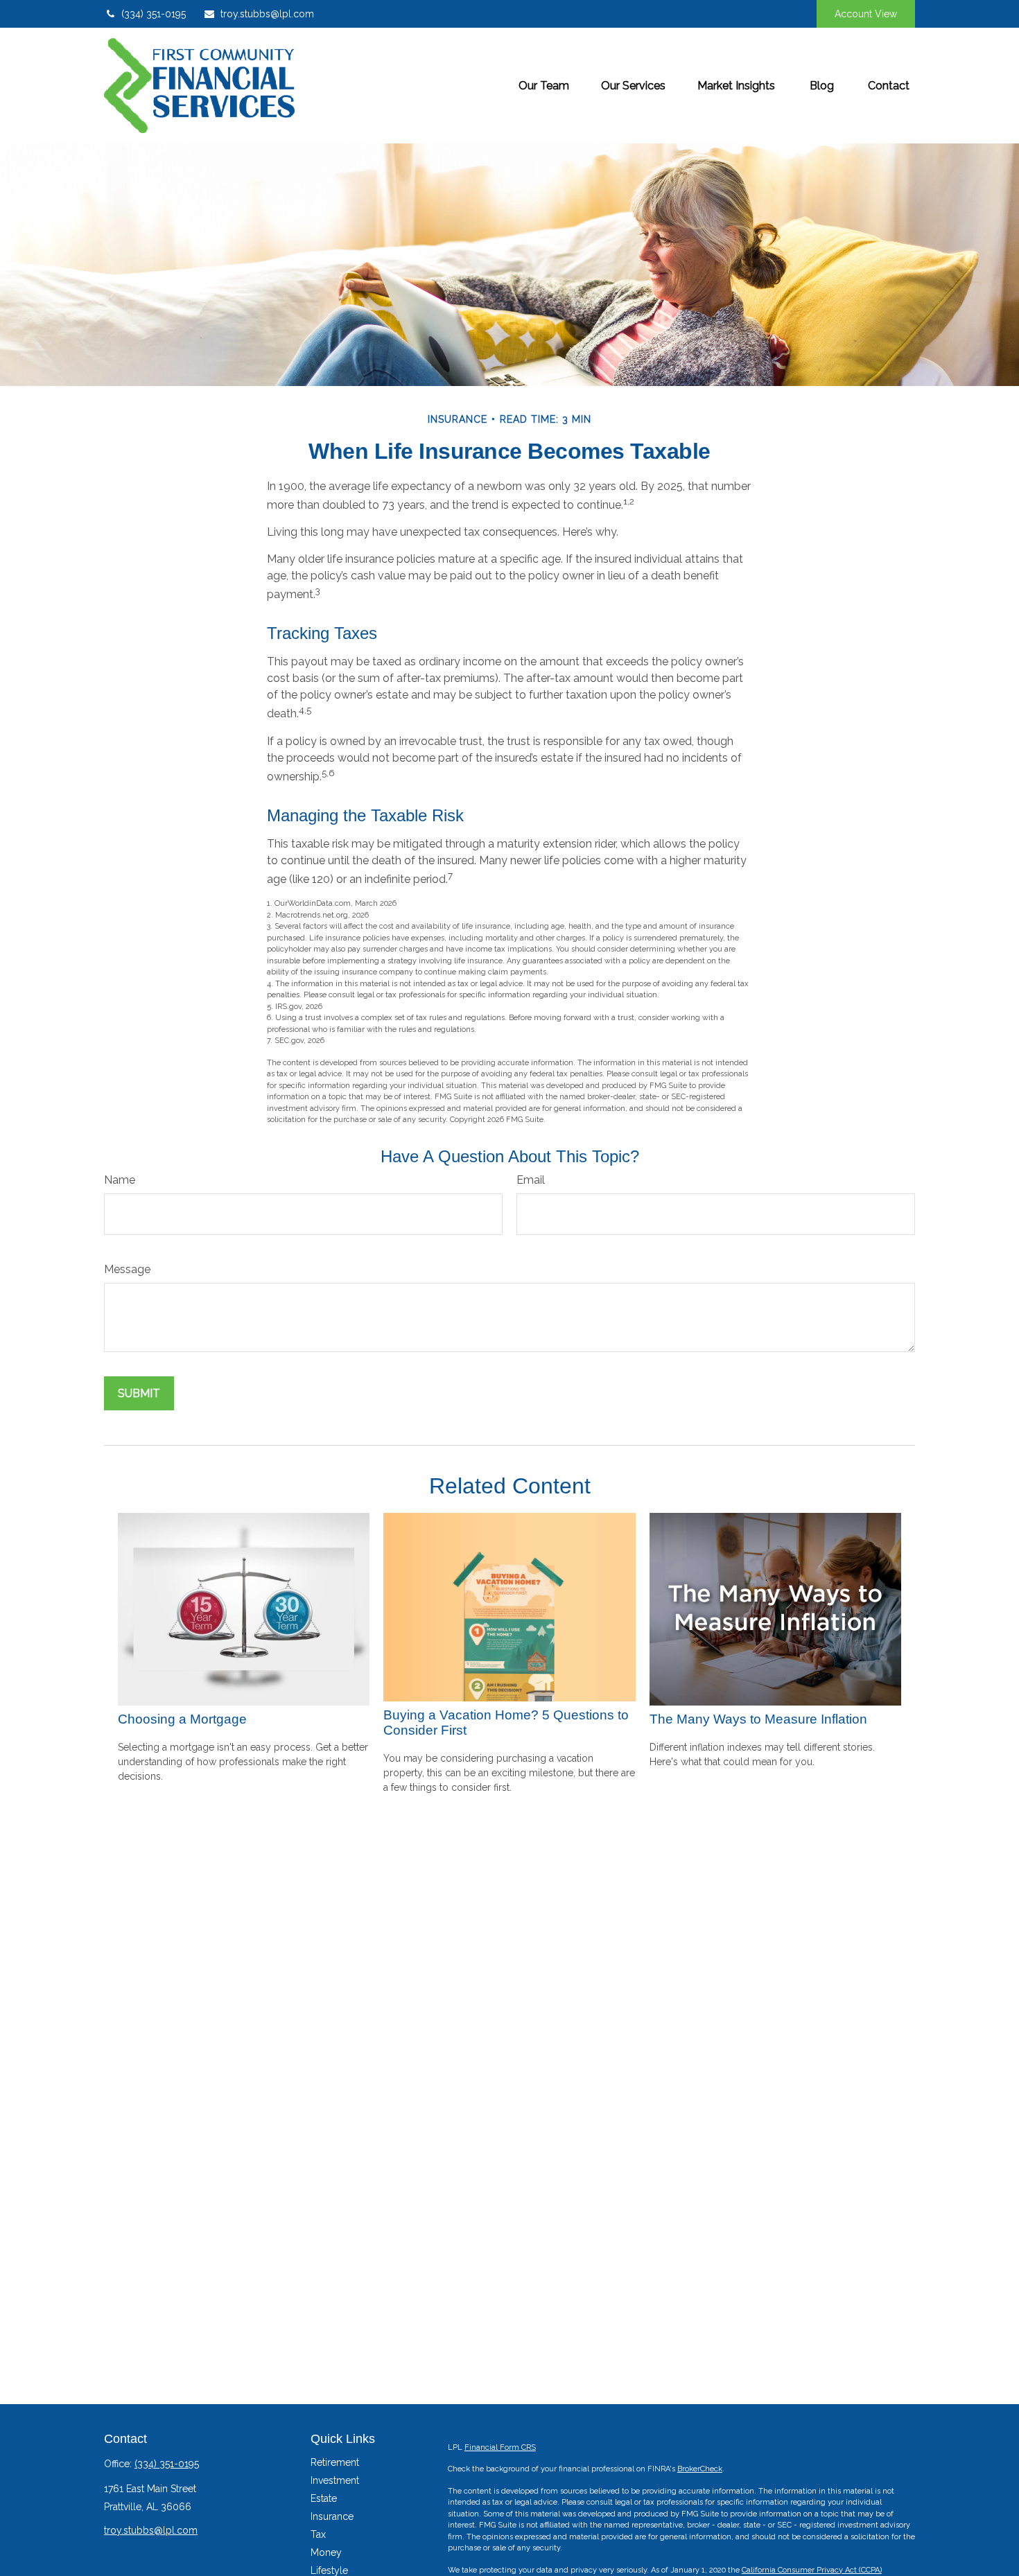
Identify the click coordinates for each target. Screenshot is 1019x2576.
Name (120, 1180)
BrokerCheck (700, 2469)
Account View (866, 14)
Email (531, 1180)
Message (127, 1269)
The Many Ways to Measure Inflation (758, 1719)
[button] (544, 85)
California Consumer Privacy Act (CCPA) (812, 2570)
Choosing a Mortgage (182, 1719)
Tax (318, 2534)
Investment (335, 2480)
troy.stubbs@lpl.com (267, 14)
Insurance (332, 2516)
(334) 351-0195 (154, 14)
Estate (324, 2498)
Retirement (335, 2462)
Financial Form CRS (500, 2447)
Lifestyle (329, 2570)
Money (326, 2552)
